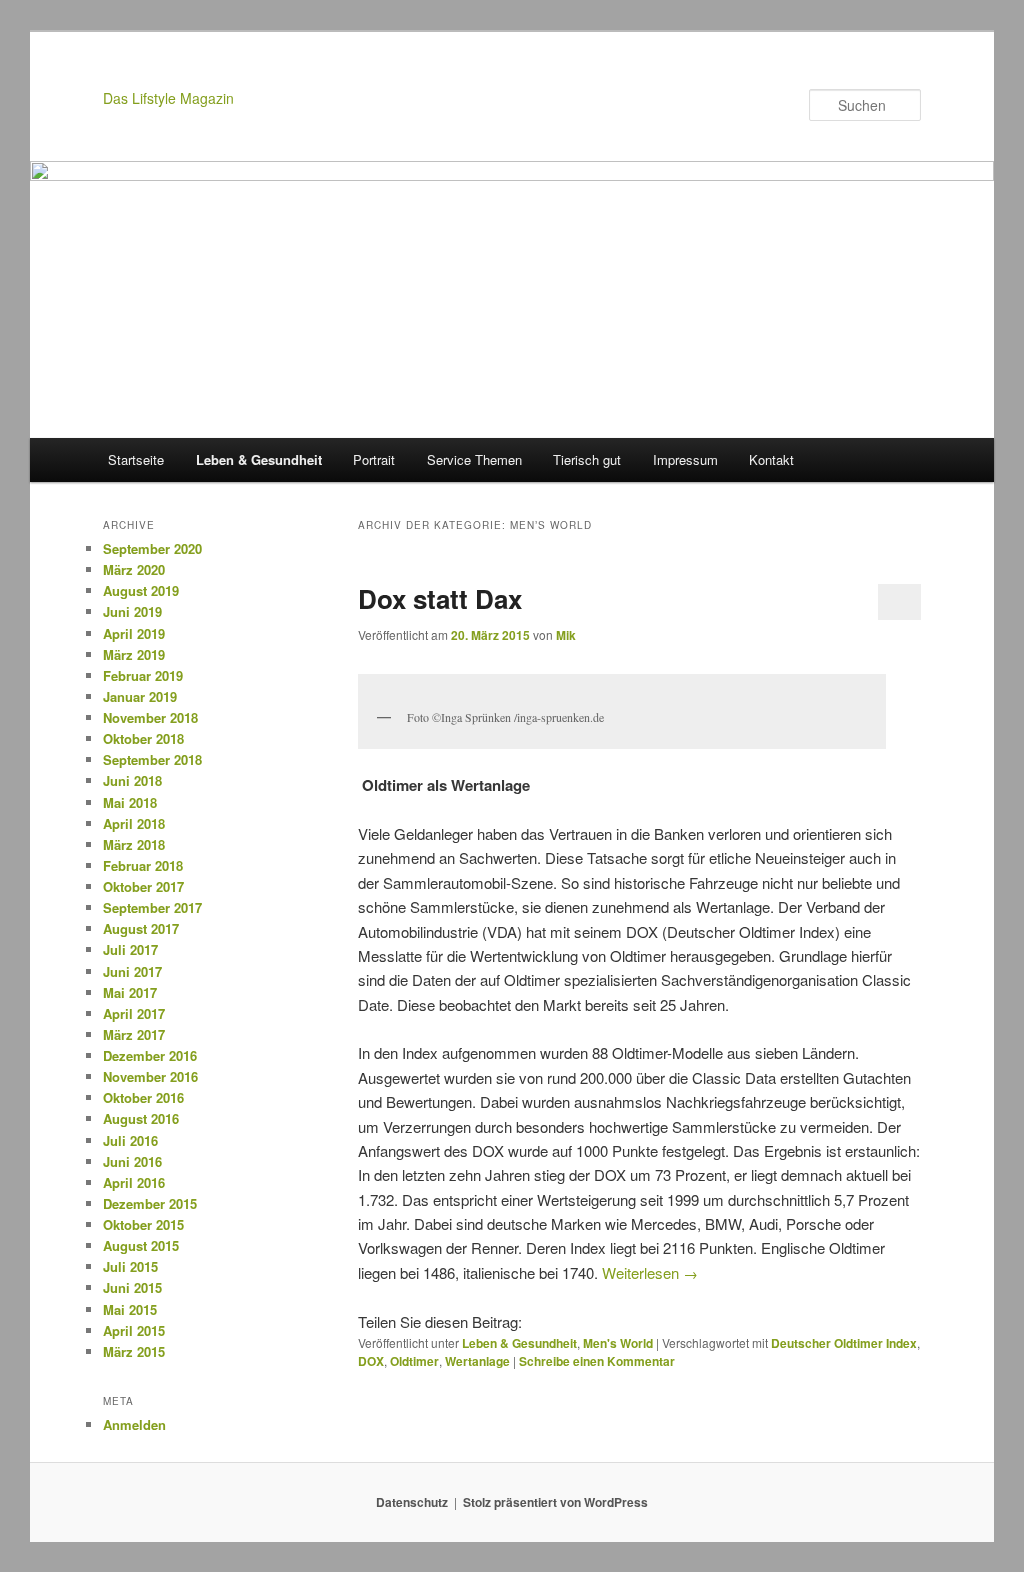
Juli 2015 (130, 1266)
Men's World (618, 1343)
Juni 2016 (132, 1161)
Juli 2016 (130, 1140)
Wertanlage (477, 1361)
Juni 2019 (132, 611)
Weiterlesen (650, 1272)
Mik (566, 635)
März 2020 (134, 569)
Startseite (136, 459)
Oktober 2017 (143, 886)
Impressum (685, 459)
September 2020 (152, 548)
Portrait (374, 459)
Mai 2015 (130, 1309)
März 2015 (134, 1351)
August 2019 (141, 590)
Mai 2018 (130, 802)
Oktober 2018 (143, 738)
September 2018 (152, 759)
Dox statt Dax (440, 598)
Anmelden (134, 1424)
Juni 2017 (132, 971)
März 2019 (134, 654)
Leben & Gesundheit (259, 459)
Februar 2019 (143, 675)
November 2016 (150, 1076)
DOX (371, 1361)
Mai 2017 (130, 992)
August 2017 (141, 928)
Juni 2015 (132, 1287)
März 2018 (134, 844)
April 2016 (134, 1182)
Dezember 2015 (150, 1203)
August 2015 (141, 1245)
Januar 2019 (140, 696)
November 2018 (150, 717)
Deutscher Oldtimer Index (844, 1343)
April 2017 (134, 1013)
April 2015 (134, 1330)
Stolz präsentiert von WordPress (555, 1502)
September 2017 (152, 907)
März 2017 (134, 1034)
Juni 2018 (132, 780)
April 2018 (134, 823)
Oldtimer (414, 1361)
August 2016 (141, 1118)
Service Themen (474, 459)
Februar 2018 (143, 865)
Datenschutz (412, 1502)
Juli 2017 (130, 949)
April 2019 (134, 633)
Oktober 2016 (143, 1097)
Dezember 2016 (150, 1055)
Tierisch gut (587, 459)
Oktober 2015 (143, 1224)
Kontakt (771, 459)
